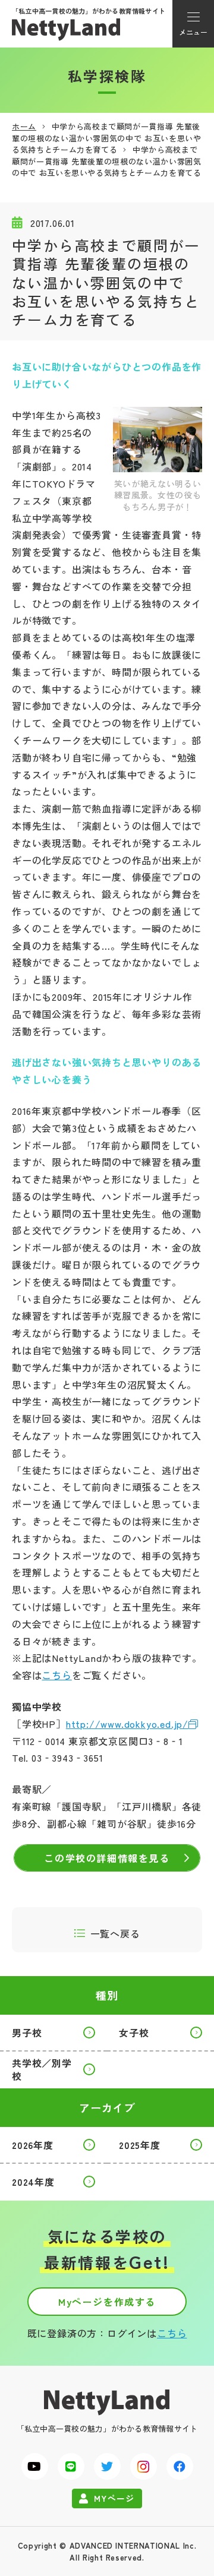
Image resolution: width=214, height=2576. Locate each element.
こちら (56, 1675)
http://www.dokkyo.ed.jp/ (127, 1724)
